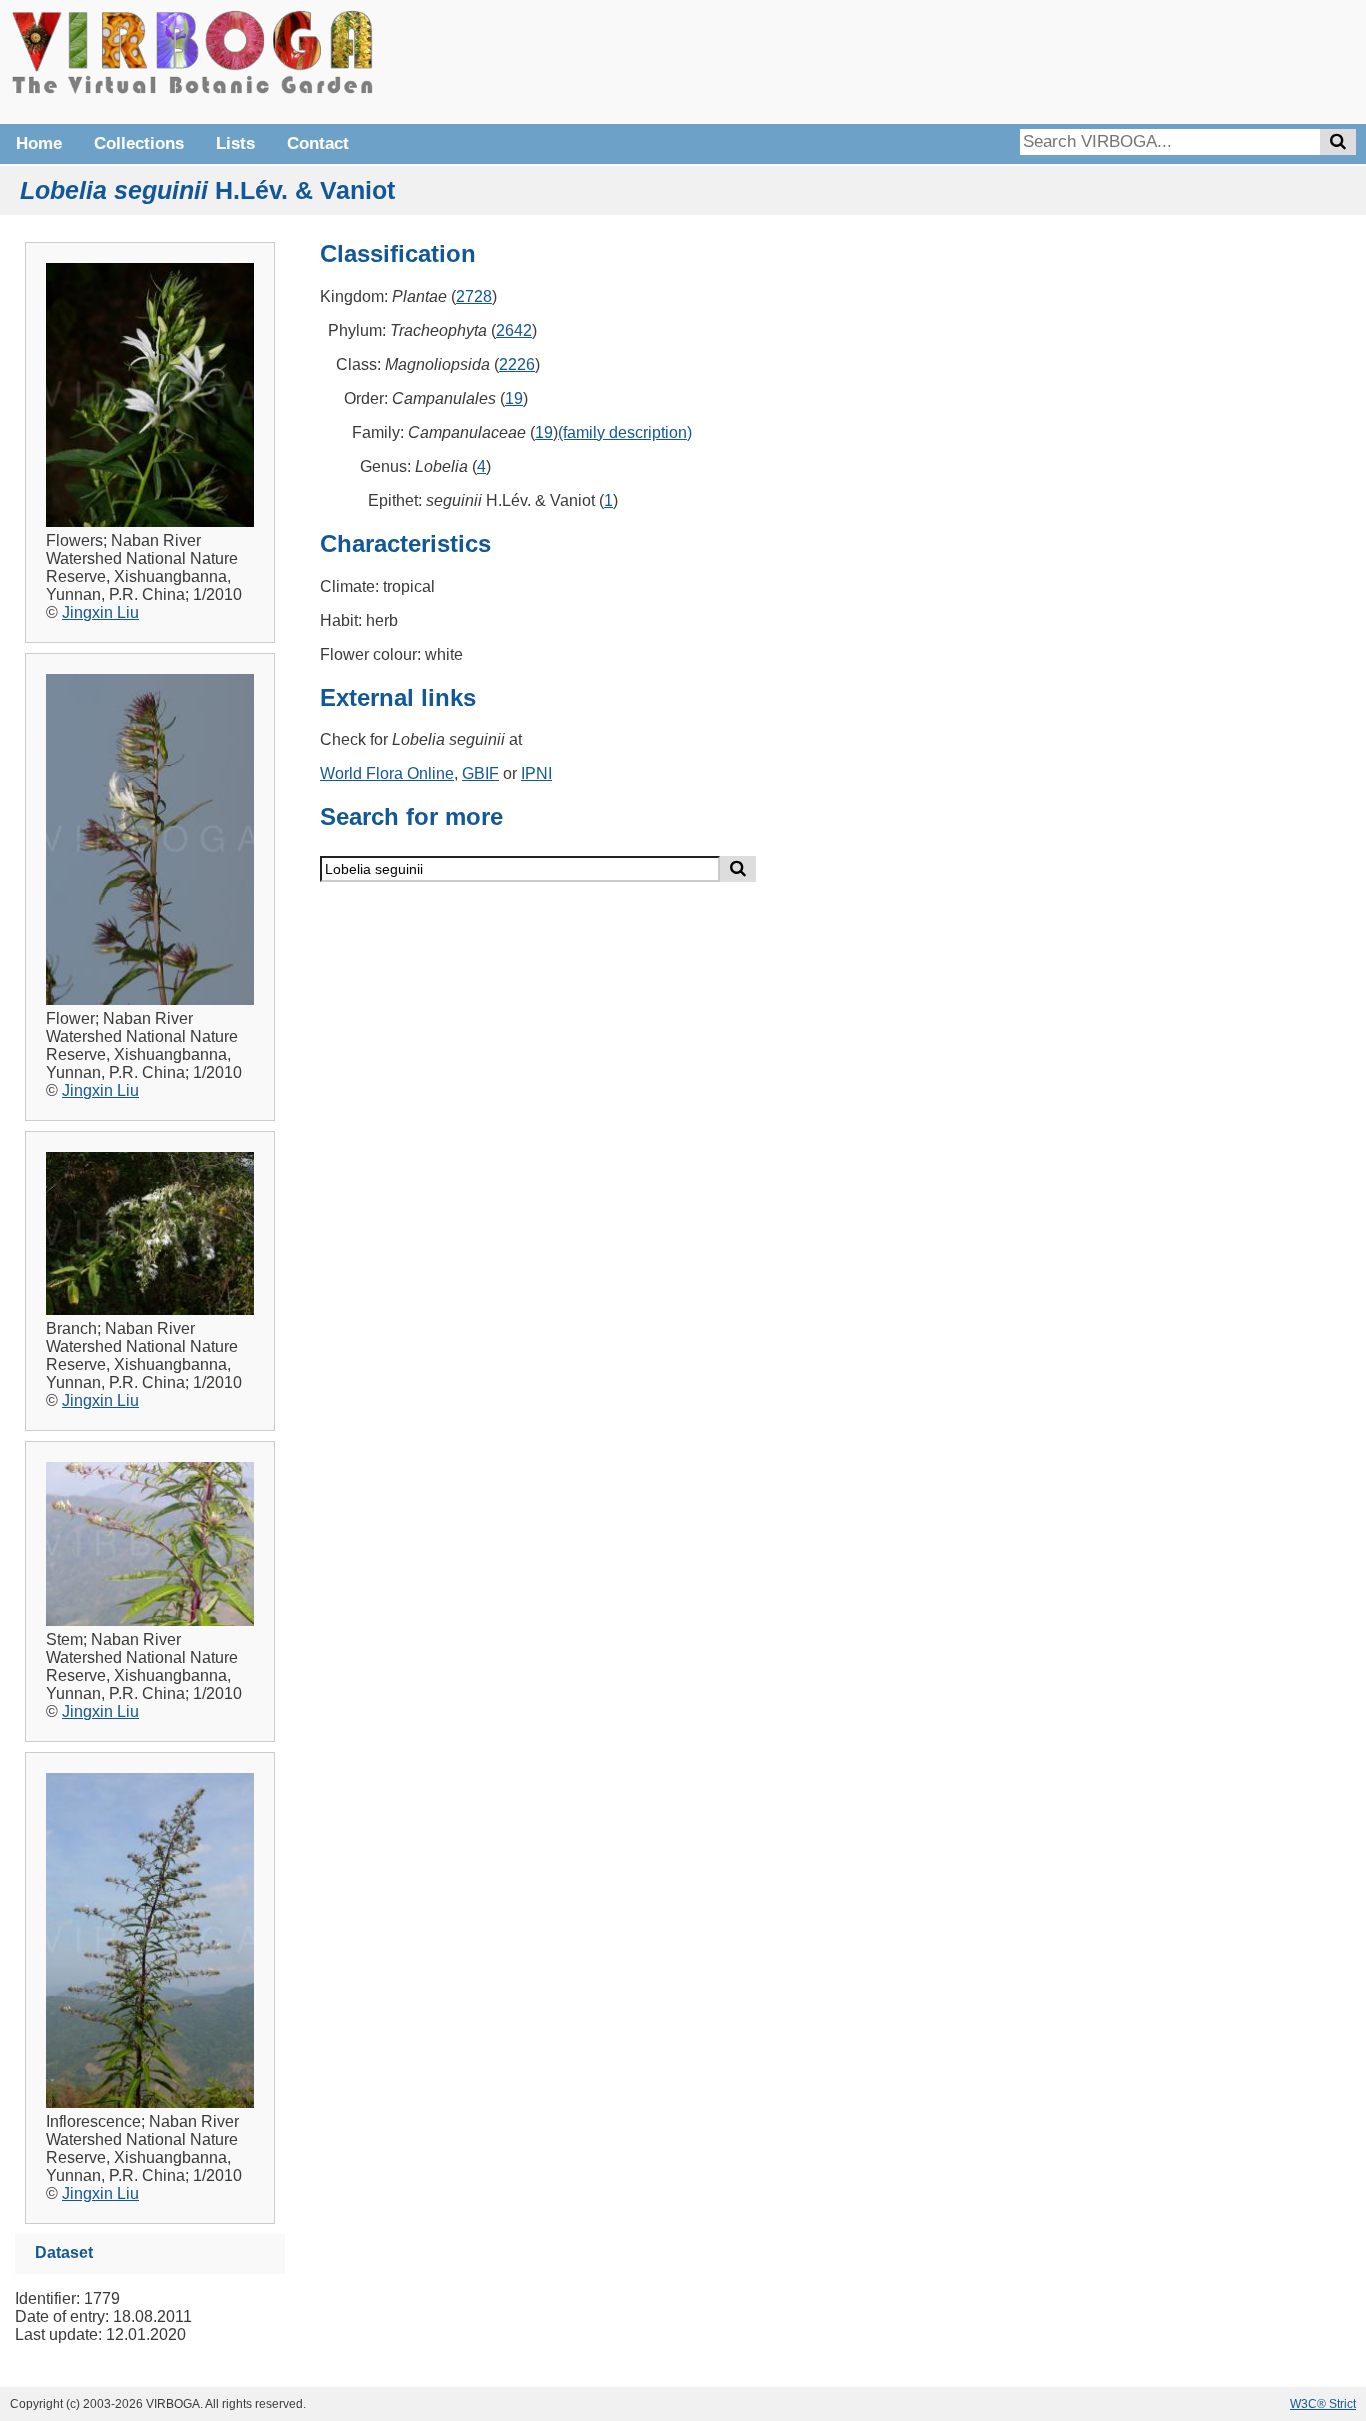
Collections (139, 143)
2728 (474, 296)
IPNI (536, 773)
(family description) (625, 432)
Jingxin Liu (100, 612)
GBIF (480, 773)
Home (39, 143)
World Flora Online (387, 773)
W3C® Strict (1323, 2404)
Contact (318, 143)
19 (514, 398)
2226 (517, 364)
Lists (235, 143)
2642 (514, 330)
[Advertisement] (1056, 60)
